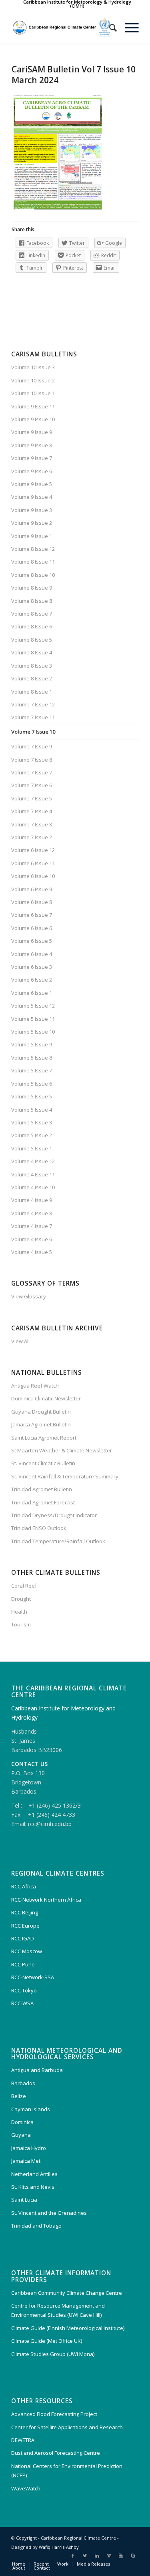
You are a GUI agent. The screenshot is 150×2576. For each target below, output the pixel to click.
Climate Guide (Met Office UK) (47, 2341)
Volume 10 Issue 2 (33, 380)
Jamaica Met (26, 2161)
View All (20, 1341)
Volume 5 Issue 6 (32, 1084)
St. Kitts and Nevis (33, 2187)
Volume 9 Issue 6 (32, 471)
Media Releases (93, 2564)
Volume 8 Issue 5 (32, 640)
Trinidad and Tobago (36, 2226)
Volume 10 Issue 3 (33, 367)
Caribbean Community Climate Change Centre (67, 2293)
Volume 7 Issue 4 (32, 811)
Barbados (23, 2083)
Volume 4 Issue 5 (32, 1252)
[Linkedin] (97, 2556)
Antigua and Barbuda (37, 2070)
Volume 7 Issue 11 (33, 717)
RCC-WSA (22, 2003)
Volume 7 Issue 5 (32, 798)
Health (19, 1612)
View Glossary (29, 1296)
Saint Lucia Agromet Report (44, 1438)
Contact (42, 2568)
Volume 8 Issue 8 (32, 601)
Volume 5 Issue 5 (32, 1096)
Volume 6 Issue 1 (32, 993)
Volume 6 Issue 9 (32, 889)
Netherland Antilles (34, 2174)
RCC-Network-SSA (33, 1977)
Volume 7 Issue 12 (33, 704)
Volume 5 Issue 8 (32, 1058)
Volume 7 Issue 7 (32, 772)
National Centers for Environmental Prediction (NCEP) (67, 2471)
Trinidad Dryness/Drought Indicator (54, 1515)
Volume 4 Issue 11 (33, 1174)
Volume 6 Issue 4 (32, 954)
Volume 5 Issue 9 (32, 1044)
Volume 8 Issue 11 (33, 562)
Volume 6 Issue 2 (32, 980)
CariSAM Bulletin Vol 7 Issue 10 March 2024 (74, 75)
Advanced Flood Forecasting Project (54, 2414)
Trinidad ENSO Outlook (39, 1528)
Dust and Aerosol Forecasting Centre (56, 2453)
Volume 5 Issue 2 (32, 1135)
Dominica (22, 2122)
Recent (41, 2564)
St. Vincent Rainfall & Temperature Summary (65, 1476)
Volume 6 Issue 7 (32, 915)
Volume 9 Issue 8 (32, 445)
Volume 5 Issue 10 (33, 1032)
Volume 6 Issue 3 (32, 967)
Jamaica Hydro (29, 2148)
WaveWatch (26, 2488)
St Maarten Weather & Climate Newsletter (62, 1450)
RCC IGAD (23, 1938)
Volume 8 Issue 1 (32, 692)
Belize (19, 2096)
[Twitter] (85, 2556)
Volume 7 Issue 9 (32, 746)
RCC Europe (25, 1926)
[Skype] (133, 2556)
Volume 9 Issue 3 (32, 510)
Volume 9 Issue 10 (33, 419)
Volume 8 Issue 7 (32, 614)
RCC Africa (24, 1886)
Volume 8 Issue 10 (33, 575)
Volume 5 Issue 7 (32, 1070)
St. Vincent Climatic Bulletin (43, 1463)
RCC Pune (23, 1964)
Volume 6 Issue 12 (33, 850)
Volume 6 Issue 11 (33, 863)
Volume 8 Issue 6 (32, 626)
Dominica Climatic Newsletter (46, 1398)
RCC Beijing (25, 1912)
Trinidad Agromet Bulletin (42, 1489)
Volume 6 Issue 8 (32, 902)
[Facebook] (73, 2556)
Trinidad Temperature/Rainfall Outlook (58, 1541)
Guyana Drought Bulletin (41, 1412)
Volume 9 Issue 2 (32, 523)
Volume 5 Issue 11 (33, 1019)
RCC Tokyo (24, 1990)
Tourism (21, 1624)
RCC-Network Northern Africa (46, 1900)
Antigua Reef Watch (35, 1386)
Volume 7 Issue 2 (32, 837)
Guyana (21, 2135)
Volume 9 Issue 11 (33, 406)
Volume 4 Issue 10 (33, 1187)
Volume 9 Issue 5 (32, 484)
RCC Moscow (27, 1951)
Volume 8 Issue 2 (32, 678)
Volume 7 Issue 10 (33, 732)
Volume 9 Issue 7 (32, 458)
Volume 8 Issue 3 (32, 666)
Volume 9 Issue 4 (32, 497)
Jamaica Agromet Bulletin (41, 1424)
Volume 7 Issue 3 (32, 824)
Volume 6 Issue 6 (32, 928)
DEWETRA (23, 2440)
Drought (21, 1599)
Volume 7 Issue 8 (32, 760)
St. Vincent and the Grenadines (49, 2213)
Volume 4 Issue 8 (32, 1213)
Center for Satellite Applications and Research (67, 2427)
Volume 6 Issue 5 (32, 941)
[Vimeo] (109, 2556)
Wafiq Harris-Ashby (59, 2547)
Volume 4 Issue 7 (32, 1226)
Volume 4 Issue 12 (33, 1161)
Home (19, 2564)
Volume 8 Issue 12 (33, 549)
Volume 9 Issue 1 (32, 536)
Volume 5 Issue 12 (33, 1006)
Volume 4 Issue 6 (32, 1239)
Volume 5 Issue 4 (32, 1110)
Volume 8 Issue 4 (32, 652)
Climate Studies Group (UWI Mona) (53, 2354)
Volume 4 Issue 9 (32, 1200)
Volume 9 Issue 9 (32, 432)
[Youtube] (121, 2556)
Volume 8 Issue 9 (32, 588)
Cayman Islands (31, 2109)
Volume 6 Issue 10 (33, 876)
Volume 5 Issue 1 (32, 1148)
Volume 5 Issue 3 (32, 1122)
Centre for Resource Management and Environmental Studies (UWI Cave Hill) (58, 2310)
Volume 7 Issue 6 (32, 785)
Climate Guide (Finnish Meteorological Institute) (68, 2328)
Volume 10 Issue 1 (33, 393)
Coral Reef (24, 1586)
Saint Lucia (24, 2200)
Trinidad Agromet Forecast (43, 1502)
